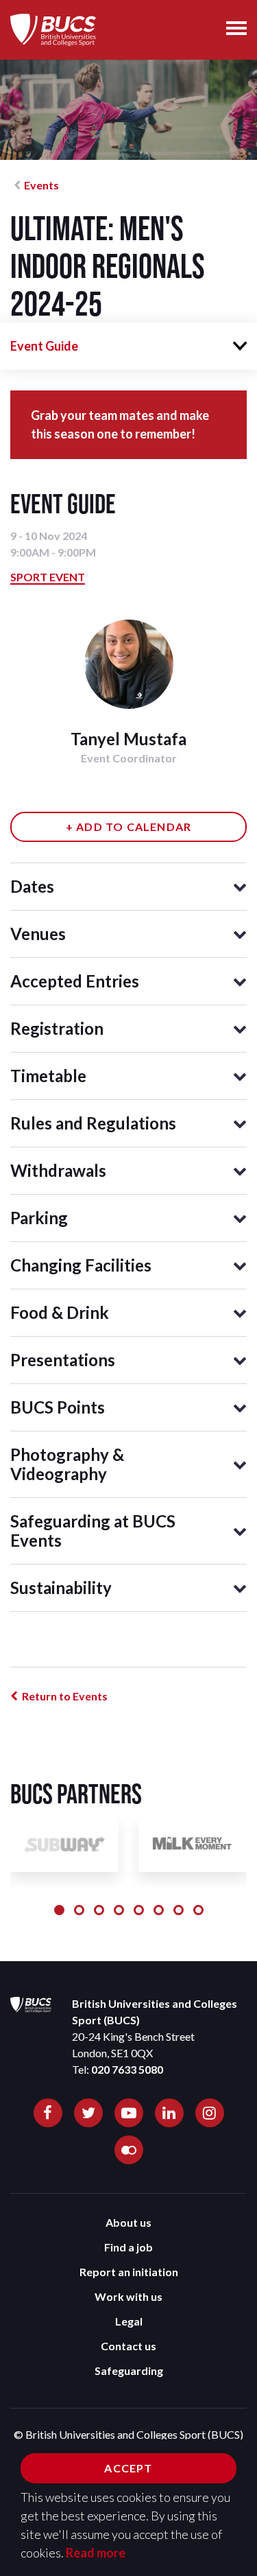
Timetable (48, 1076)
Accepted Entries (75, 981)
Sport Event (48, 577)
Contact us (128, 2346)
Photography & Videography (67, 1464)
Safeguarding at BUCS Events (93, 1531)
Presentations (63, 1360)
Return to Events (65, 1696)
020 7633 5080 (127, 2069)
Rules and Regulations (93, 1123)
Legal (129, 2321)
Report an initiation (129, 2272)
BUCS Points (58, 1407)
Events (41, 185)
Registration (57, 1028)
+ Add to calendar (128, 827)
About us (128, 2222)
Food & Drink (60, 1312)
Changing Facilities (81, 1265)
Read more (96, 2553)
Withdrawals (58, 1170)
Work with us (128, 2296)
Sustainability (61, 1588)
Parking (39, 1218)
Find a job (128, 2247)
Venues (38, 934)
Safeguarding (129, 2370)
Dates (32, 886)
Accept (128, 2468)
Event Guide (44, 346)
